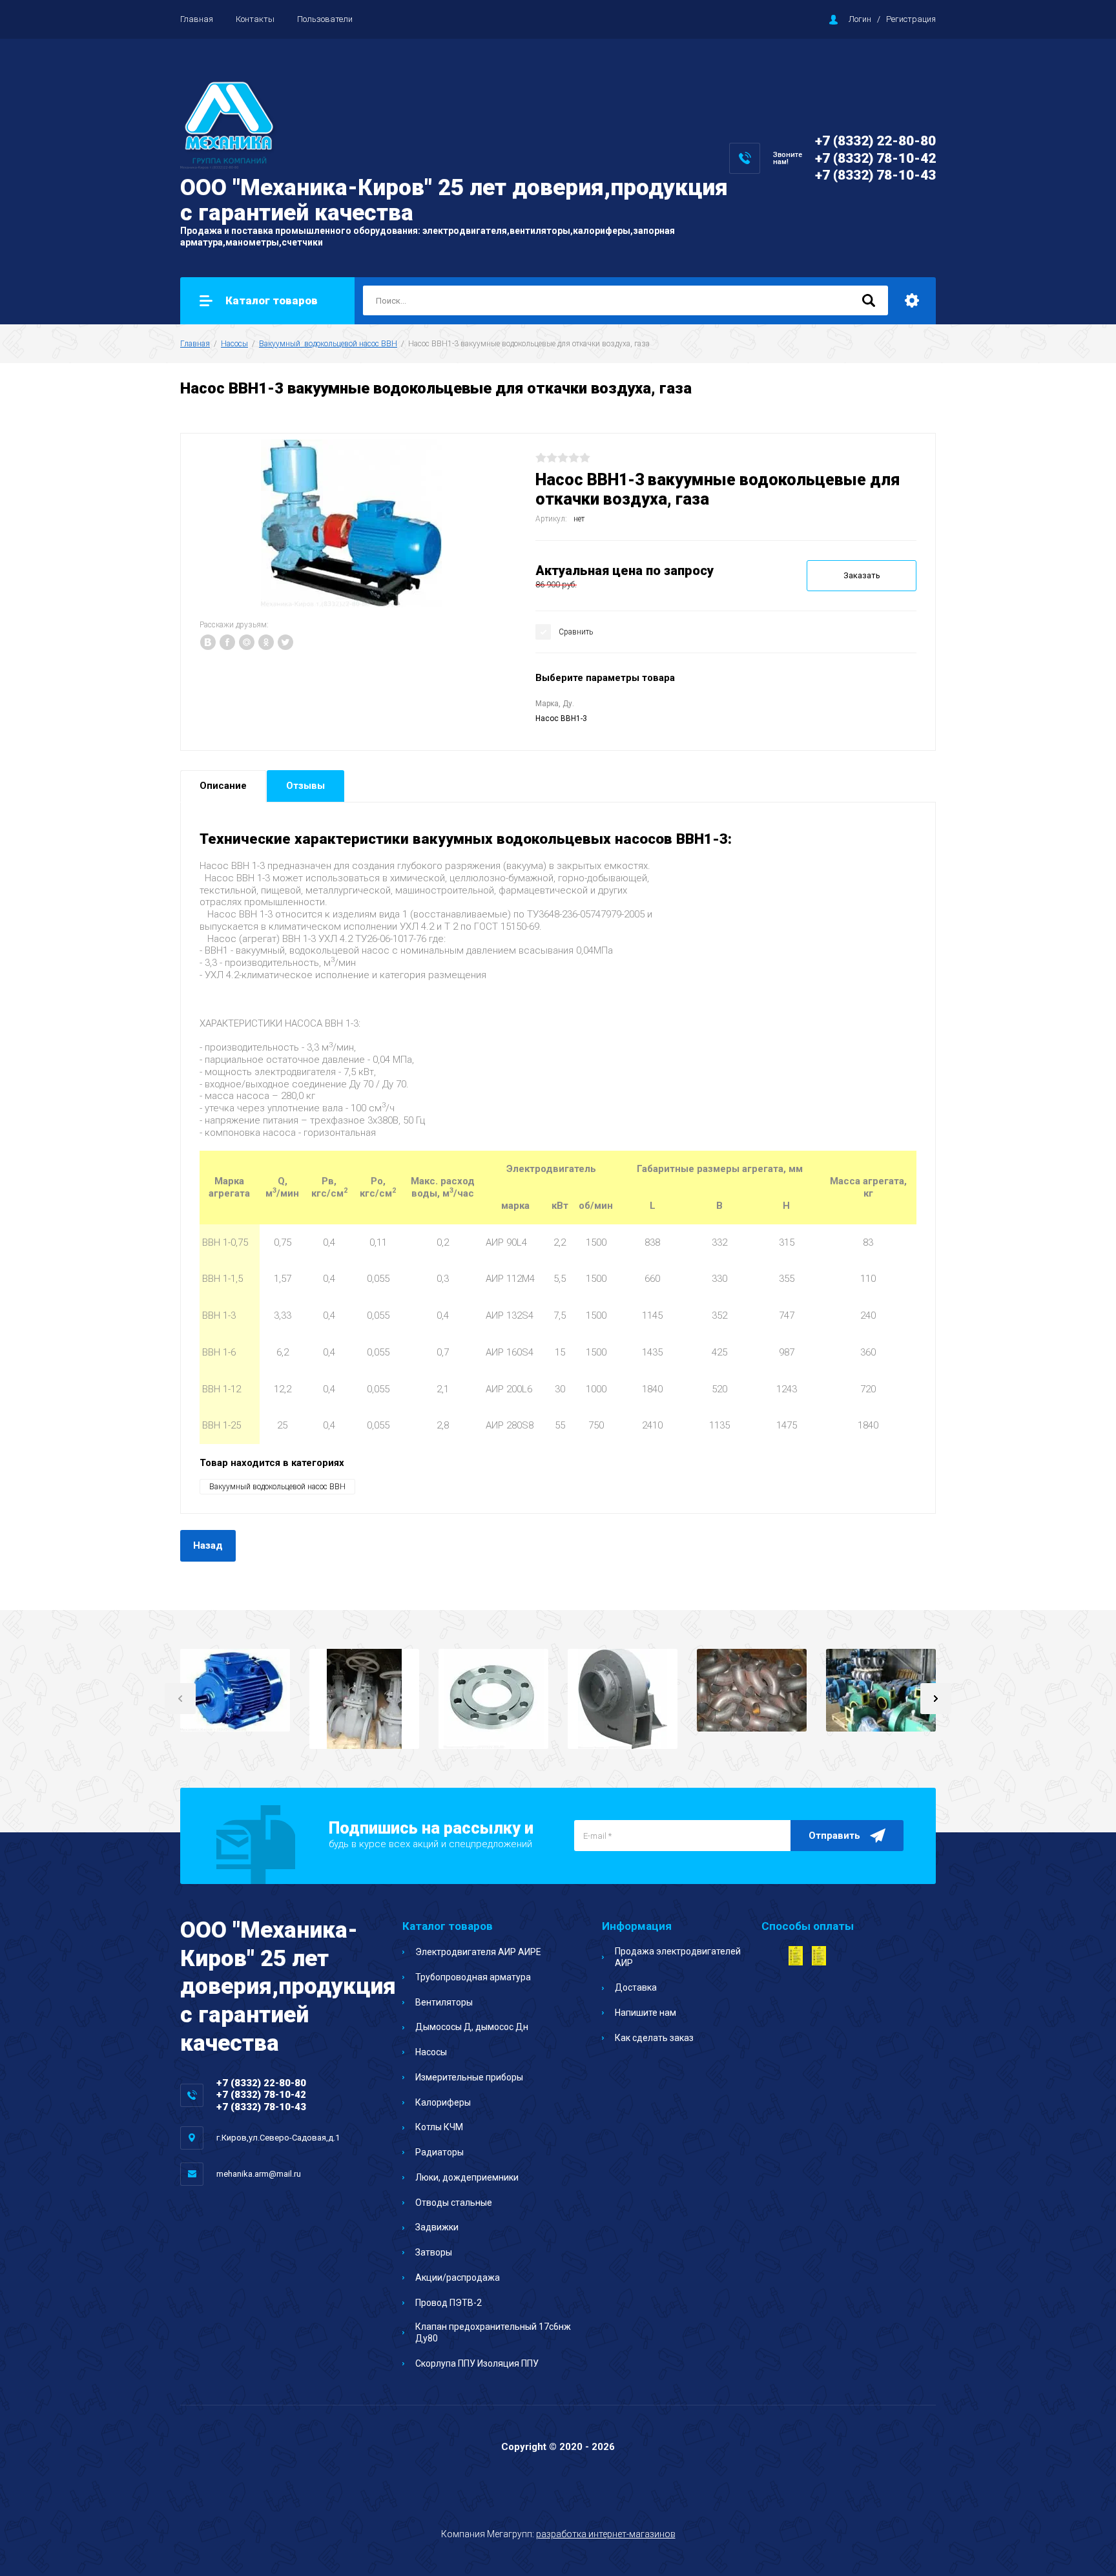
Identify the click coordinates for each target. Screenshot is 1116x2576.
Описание (223, 786)
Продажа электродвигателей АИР (678, 1957)
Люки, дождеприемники (467, 2177)
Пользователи (325, 19)
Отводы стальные (454, 2203)
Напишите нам (646, 2013)
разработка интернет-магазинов (606, 2534)
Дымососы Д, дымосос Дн (472, 2027)
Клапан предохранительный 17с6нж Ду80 (493, 2332)
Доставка (636, 1987)
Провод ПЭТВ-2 (449, 2303)
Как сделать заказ (654, 2038)
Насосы (234, 344)
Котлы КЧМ (439, 2127)
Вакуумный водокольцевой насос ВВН (328, 344)
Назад (208, 1545)
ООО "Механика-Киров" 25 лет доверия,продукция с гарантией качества (454, 200)
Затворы (434, 2252)
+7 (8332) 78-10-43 (875, 175)
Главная (197, 19)
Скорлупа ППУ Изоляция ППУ (477, 2363)
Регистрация (911, 19)
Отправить (834, 1836)
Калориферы (443, 2102)
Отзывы (305, 786)
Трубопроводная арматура (473, 1977)
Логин (860, 19)
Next (936, 1699)
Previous (180, 1699)
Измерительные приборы (469, 2077)
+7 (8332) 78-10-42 (875, 158)
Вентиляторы (444, 2002)
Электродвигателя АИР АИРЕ (478, 1952)
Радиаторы (439, 2152)
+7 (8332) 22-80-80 (875, 141)
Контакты (255, 19)
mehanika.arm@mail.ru (259, 2174)
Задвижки (437, 2227)
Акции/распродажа (458, 2278)
